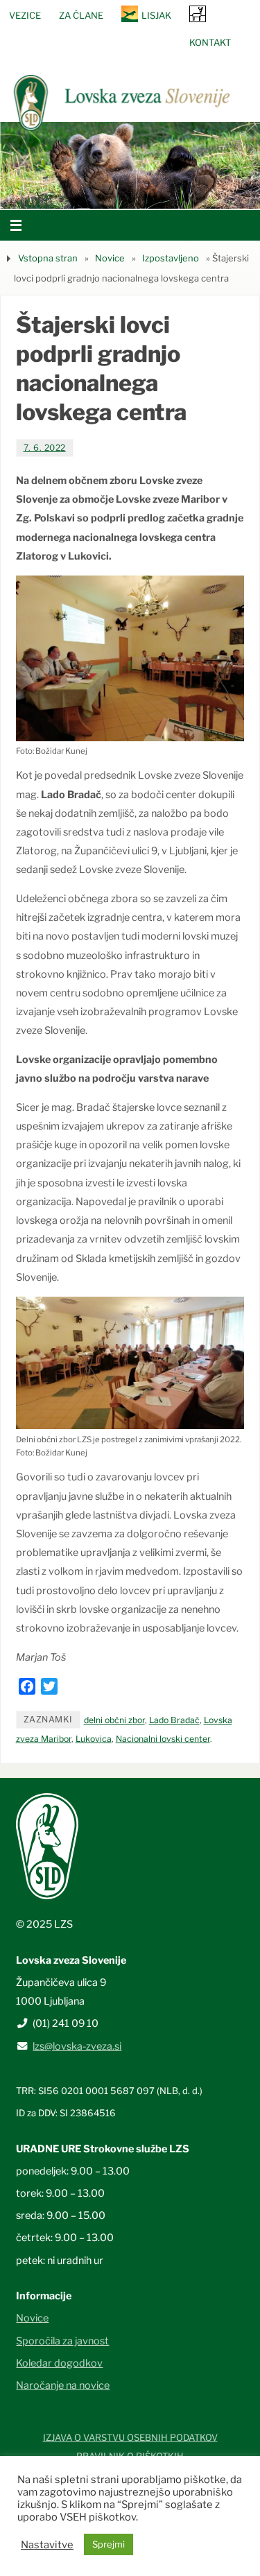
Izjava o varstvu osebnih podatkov (130, 2437)
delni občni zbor (114, 1720)
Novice (110, 258)
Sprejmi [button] (109, 2544)
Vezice (25, 15)
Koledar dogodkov (59, 2363)
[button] (89, 191)
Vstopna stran (48, 258)
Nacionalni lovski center (163, 1739)
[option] (130, 165)
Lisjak (156, 15)
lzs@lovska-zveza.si (77, 2046)
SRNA (198, 14)
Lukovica (94, 1739)
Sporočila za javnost (62, 2341)
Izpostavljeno (171, 258)
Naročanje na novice (63, 2385)
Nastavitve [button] (47, 2545)
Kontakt (210, 42)
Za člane (81, 15)
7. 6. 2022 (45, 448)
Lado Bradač (174, 1720)
